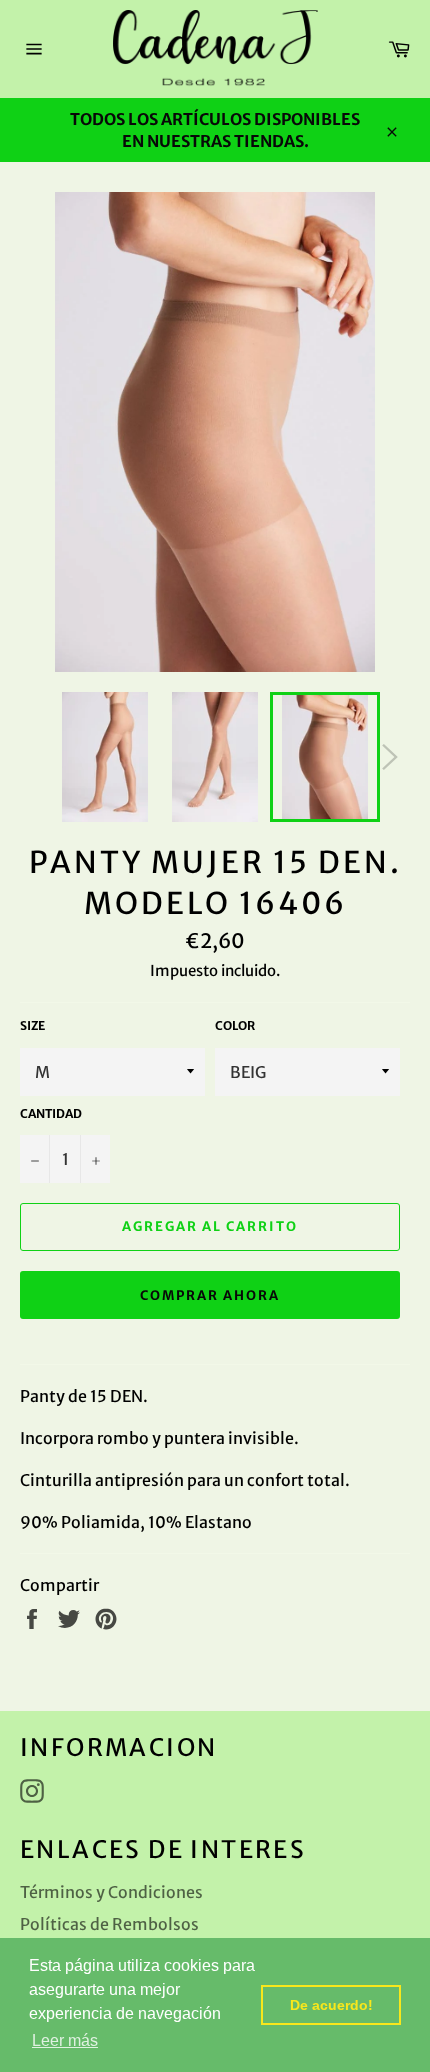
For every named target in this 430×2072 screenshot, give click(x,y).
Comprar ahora (209, 1295)
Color (235, 1025)
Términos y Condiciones (111, 1892)
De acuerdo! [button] (331, 2005)
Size (32, 1025)
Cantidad (51, 1113)
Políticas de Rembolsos (109, 1924)
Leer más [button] (65, 2040)
